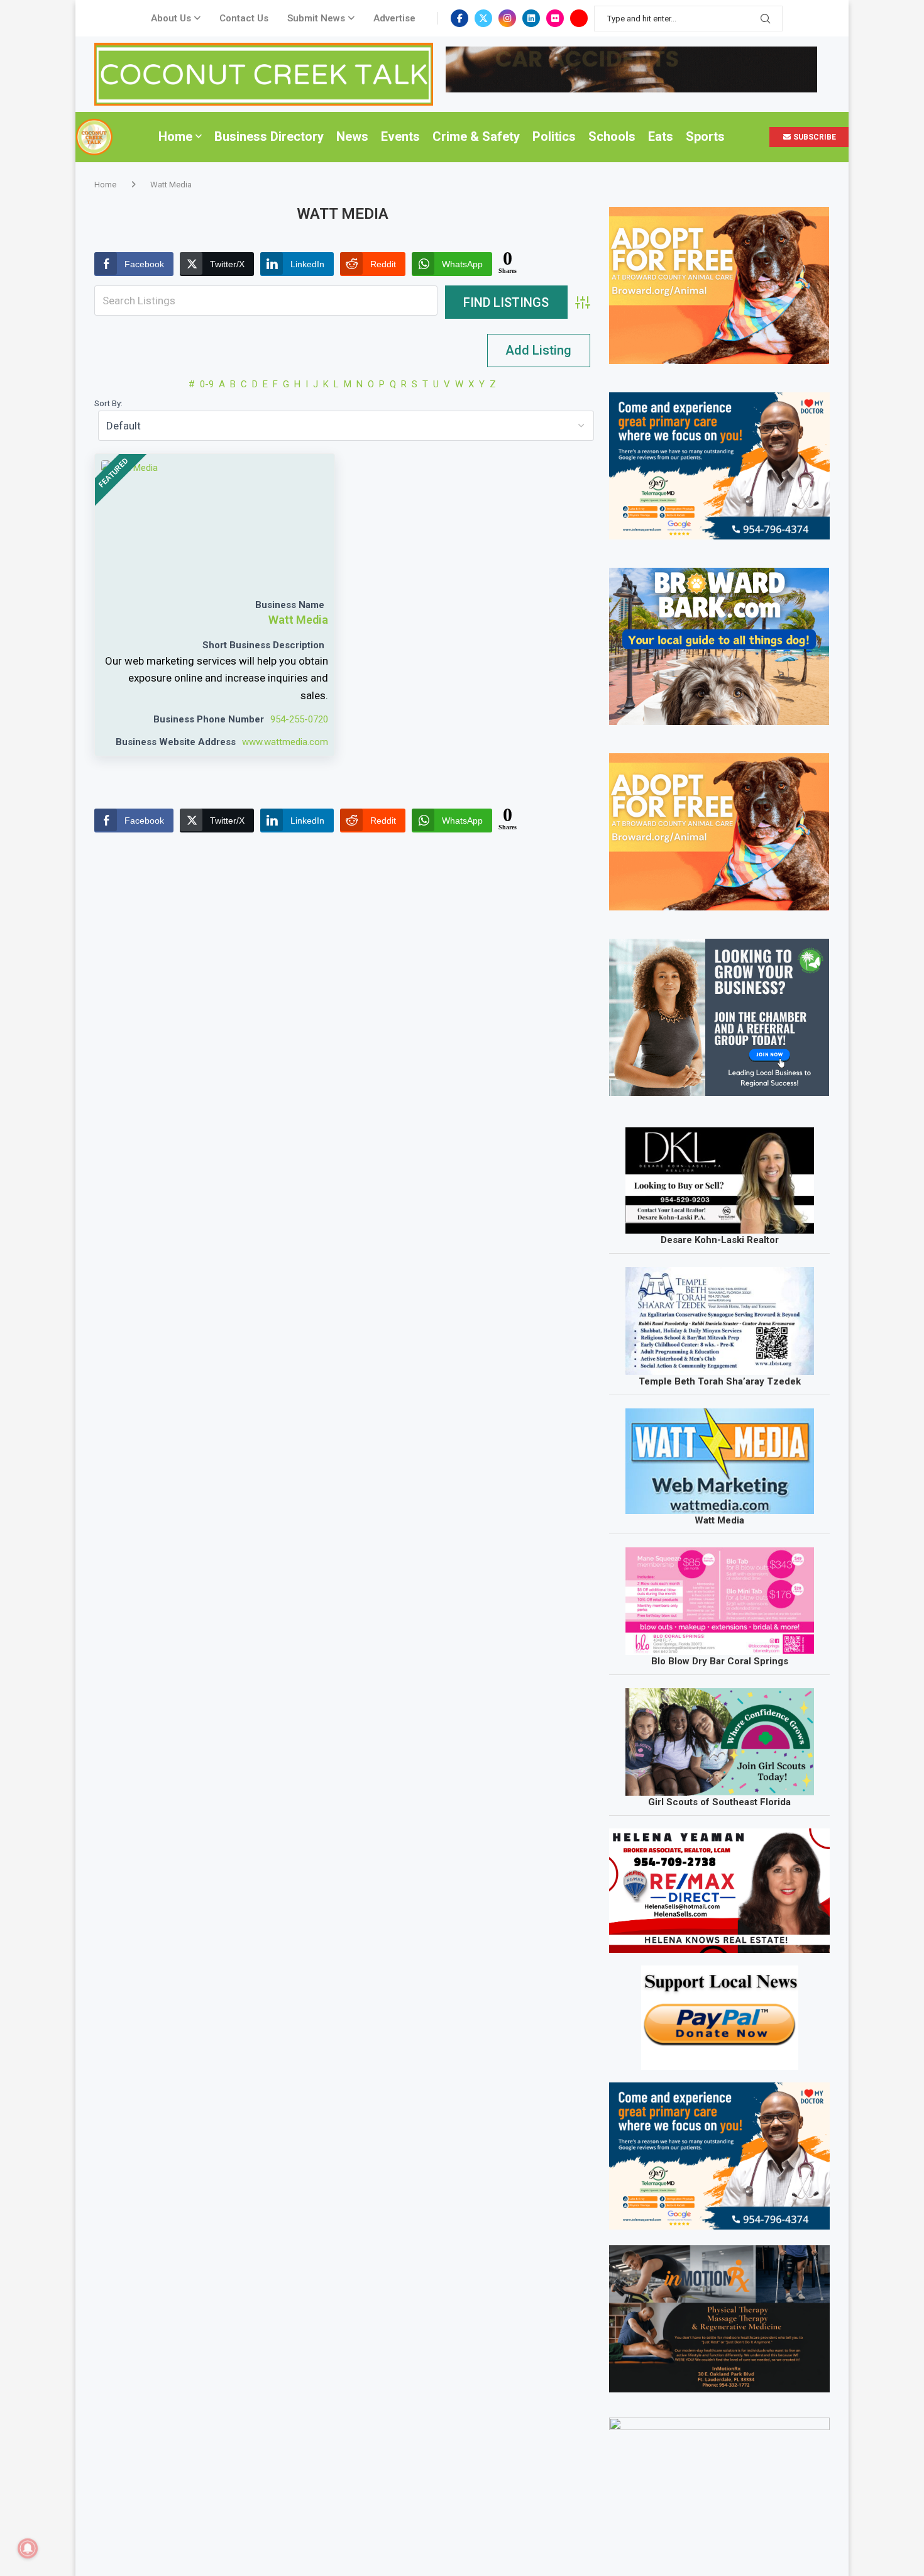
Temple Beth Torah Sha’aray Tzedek (720, 1381)
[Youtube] (579, 18)
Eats (661, 136)
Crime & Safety (476, 136)
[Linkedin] (531, 18)
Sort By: (108, 403)
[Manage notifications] (28, 2548)
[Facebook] (459, 18)
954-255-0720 (299, 719)
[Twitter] (483, 18)
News (352, 136)
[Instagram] (507, 18)
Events (400, 136)
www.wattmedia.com (285, 742)
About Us (171, 18)
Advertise (394, 18)
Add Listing (538, 350)
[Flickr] (555, 18)
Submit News (316, 18)
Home (175, 136)
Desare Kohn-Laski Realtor (720, 1240)
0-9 (207, 384)
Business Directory (269, 136)
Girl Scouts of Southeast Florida (719, 1802)
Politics (554, 136)
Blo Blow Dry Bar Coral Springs (720, 1661)
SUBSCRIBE (814, 137)
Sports (705, 136)
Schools (612, 136)
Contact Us (244, 18)
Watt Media (298, 620)
